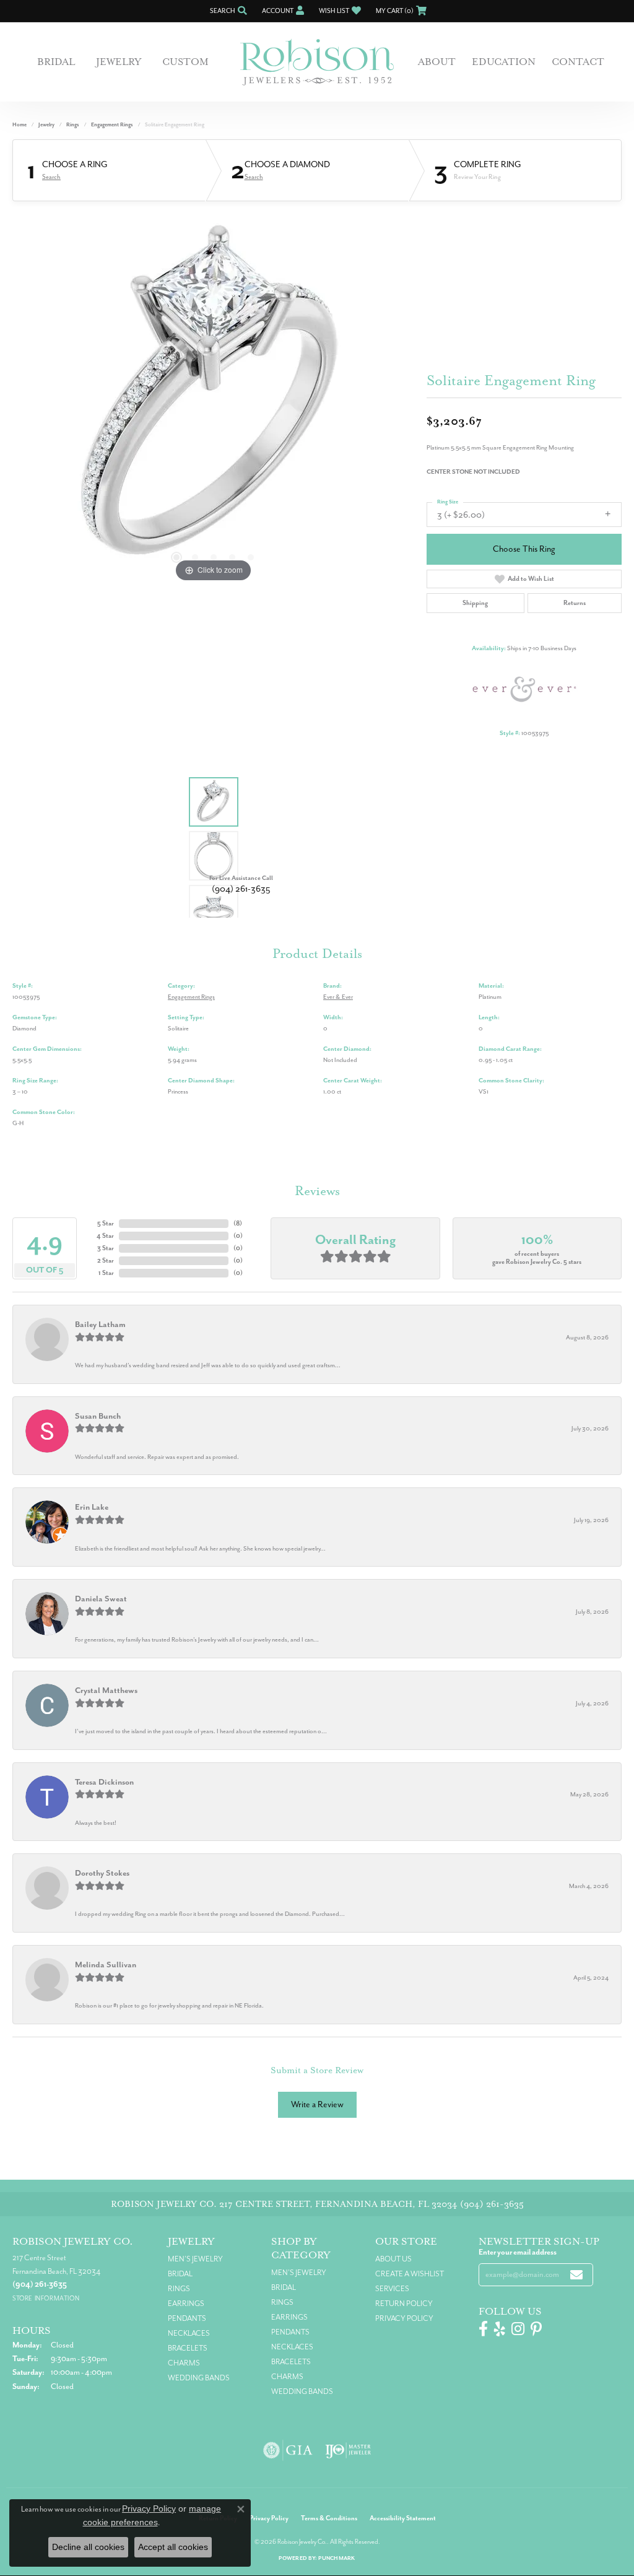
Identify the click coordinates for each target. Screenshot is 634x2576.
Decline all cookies (88, 2547)
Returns (575, 603)
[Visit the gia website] (288, 2450)
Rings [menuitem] (179, 2289)
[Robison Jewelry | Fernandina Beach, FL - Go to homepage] (317, 62)
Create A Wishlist (410, 2274)
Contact (578, 62)
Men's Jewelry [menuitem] (195, 2259)
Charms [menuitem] (184, 2363)
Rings (73, 125)
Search (51, 177)
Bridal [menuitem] (180, 2274)
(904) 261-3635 (241, 889)
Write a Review (317, 2104)
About (437, 62)
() (238, 1223)
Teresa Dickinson (104, 1782)
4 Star (105, 1236)
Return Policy (404, 2304)
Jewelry (119, 62)
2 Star (106, 1260)
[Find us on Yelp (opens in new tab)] (500, 2329)
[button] (227, 11)
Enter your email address (518, 2252)
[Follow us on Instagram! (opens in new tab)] (518, 2329)
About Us (393, 2259)
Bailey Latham (100, 1324)
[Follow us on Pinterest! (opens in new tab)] (536, 2329)
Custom (185, 62)
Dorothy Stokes (102, 1873)
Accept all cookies (173, 2547)
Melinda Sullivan (106, 1965)
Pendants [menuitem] (187, 2318)
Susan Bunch (98, 1416)
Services (392, 2289)
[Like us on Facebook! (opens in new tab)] (483, 2329)
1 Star (106, 1273)
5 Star (106, 1223)
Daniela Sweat (101, 1599)
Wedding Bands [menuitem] (199, 2378)
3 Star (106, 1248)
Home (20, 125)
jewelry (46, 125)
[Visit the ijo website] (348, 2450)
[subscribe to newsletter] (576, 2275)
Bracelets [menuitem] (188, 2348)
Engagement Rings (112, 125)
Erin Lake (92, 1507)
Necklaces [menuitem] (189, 2333)
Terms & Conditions (329, 2518)
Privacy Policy (404, 2318)
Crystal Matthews (106, 1690)
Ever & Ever (338, 997)
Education (504, 62)
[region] (214, 399)
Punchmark (337, 2558)
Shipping (475, 603)
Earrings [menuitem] (186, 2304)
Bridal (56, 62)
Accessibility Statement (403, 2518)
